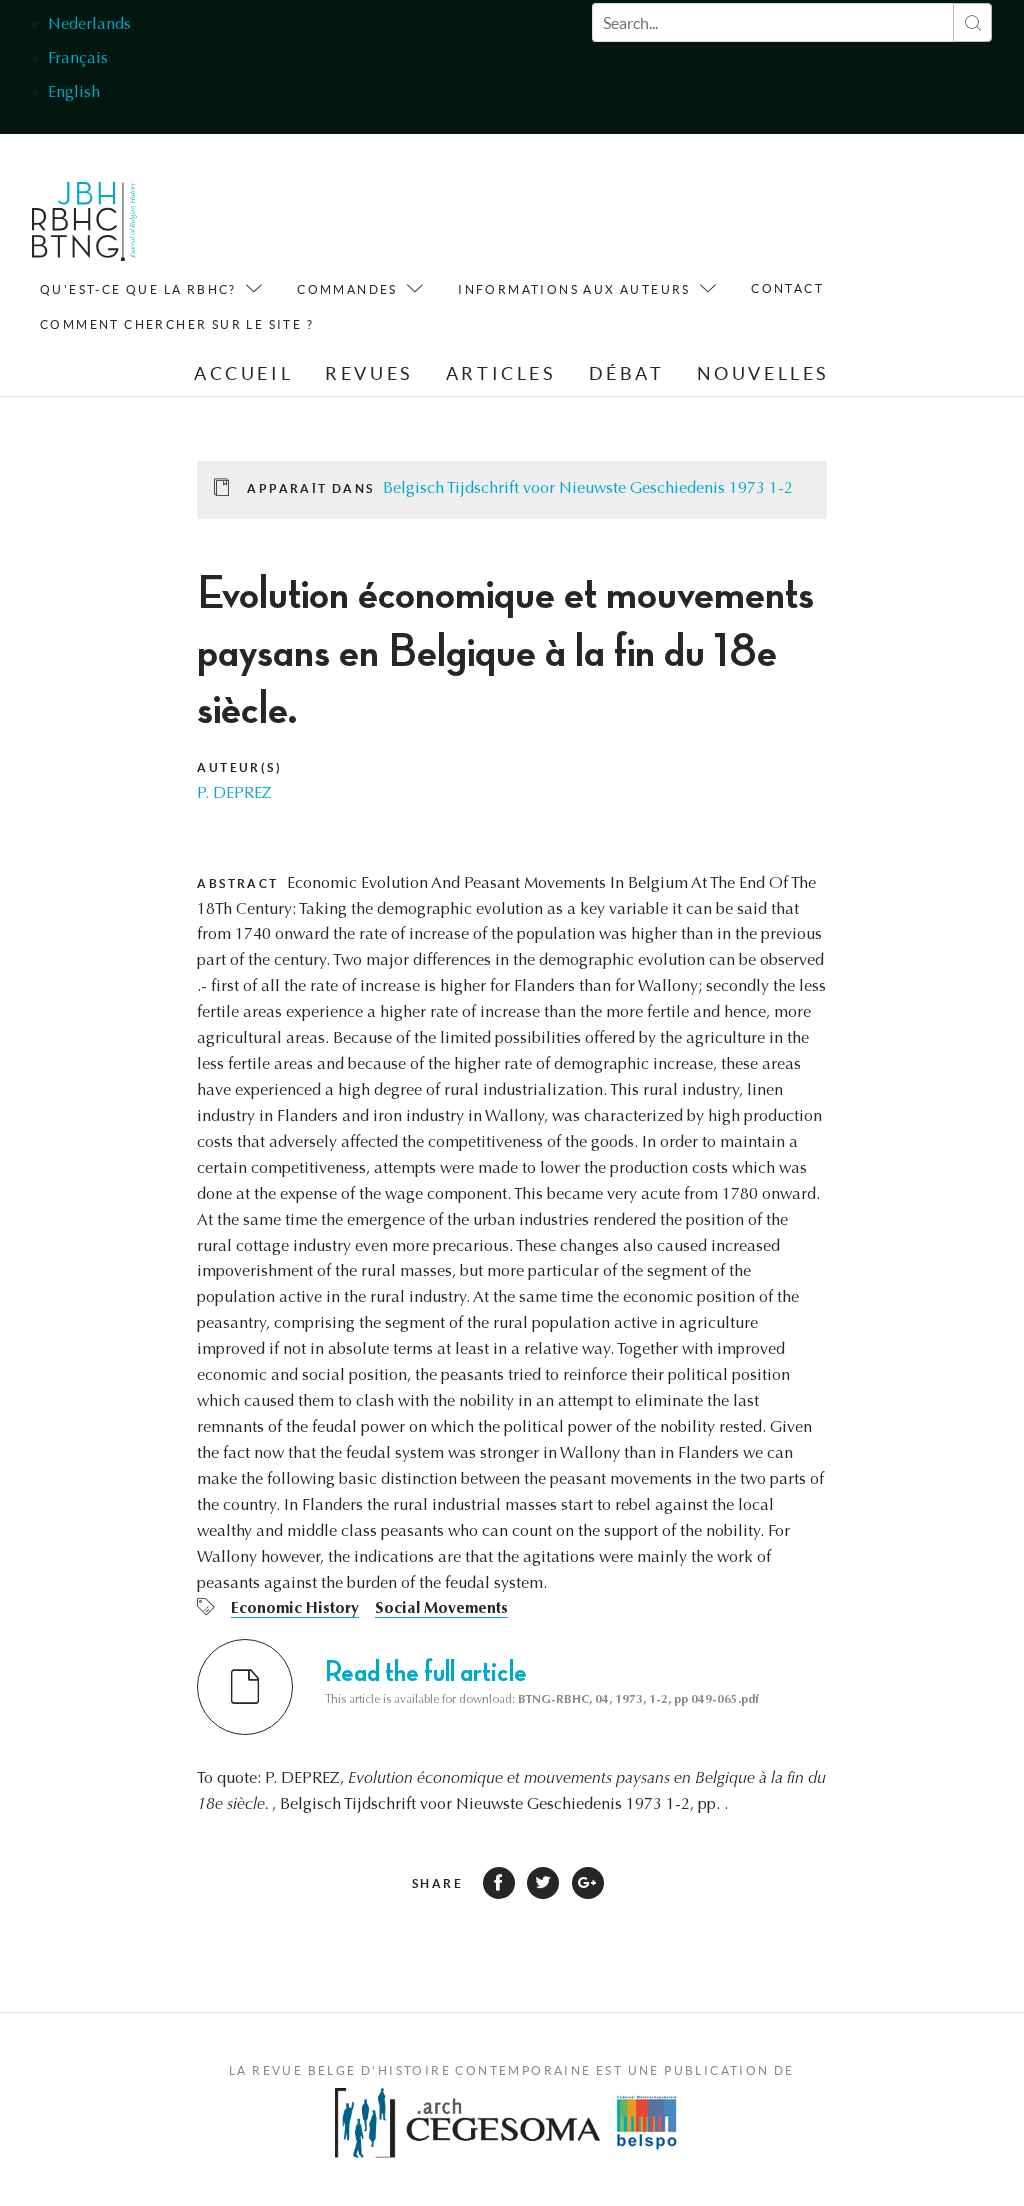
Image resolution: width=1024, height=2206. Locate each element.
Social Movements (441, 1609)
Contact (787, 288)
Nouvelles (763, 373)
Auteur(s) (239, 767)
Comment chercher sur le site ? (177, 324)
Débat (627, 373)
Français (78, 59)
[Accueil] (84, 226)
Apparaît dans (310, 488)
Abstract (237, 883)
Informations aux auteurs (574, 289)
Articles (501, 373)
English (74, 93)
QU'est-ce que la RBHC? (138, 289)
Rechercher (972, 22)
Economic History (295, 1609)
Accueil (243, 373)
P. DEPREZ (234, 794)
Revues (369, 373)
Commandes (347, 289)
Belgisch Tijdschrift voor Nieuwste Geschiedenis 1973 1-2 (588, 489)
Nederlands (89, 25)
